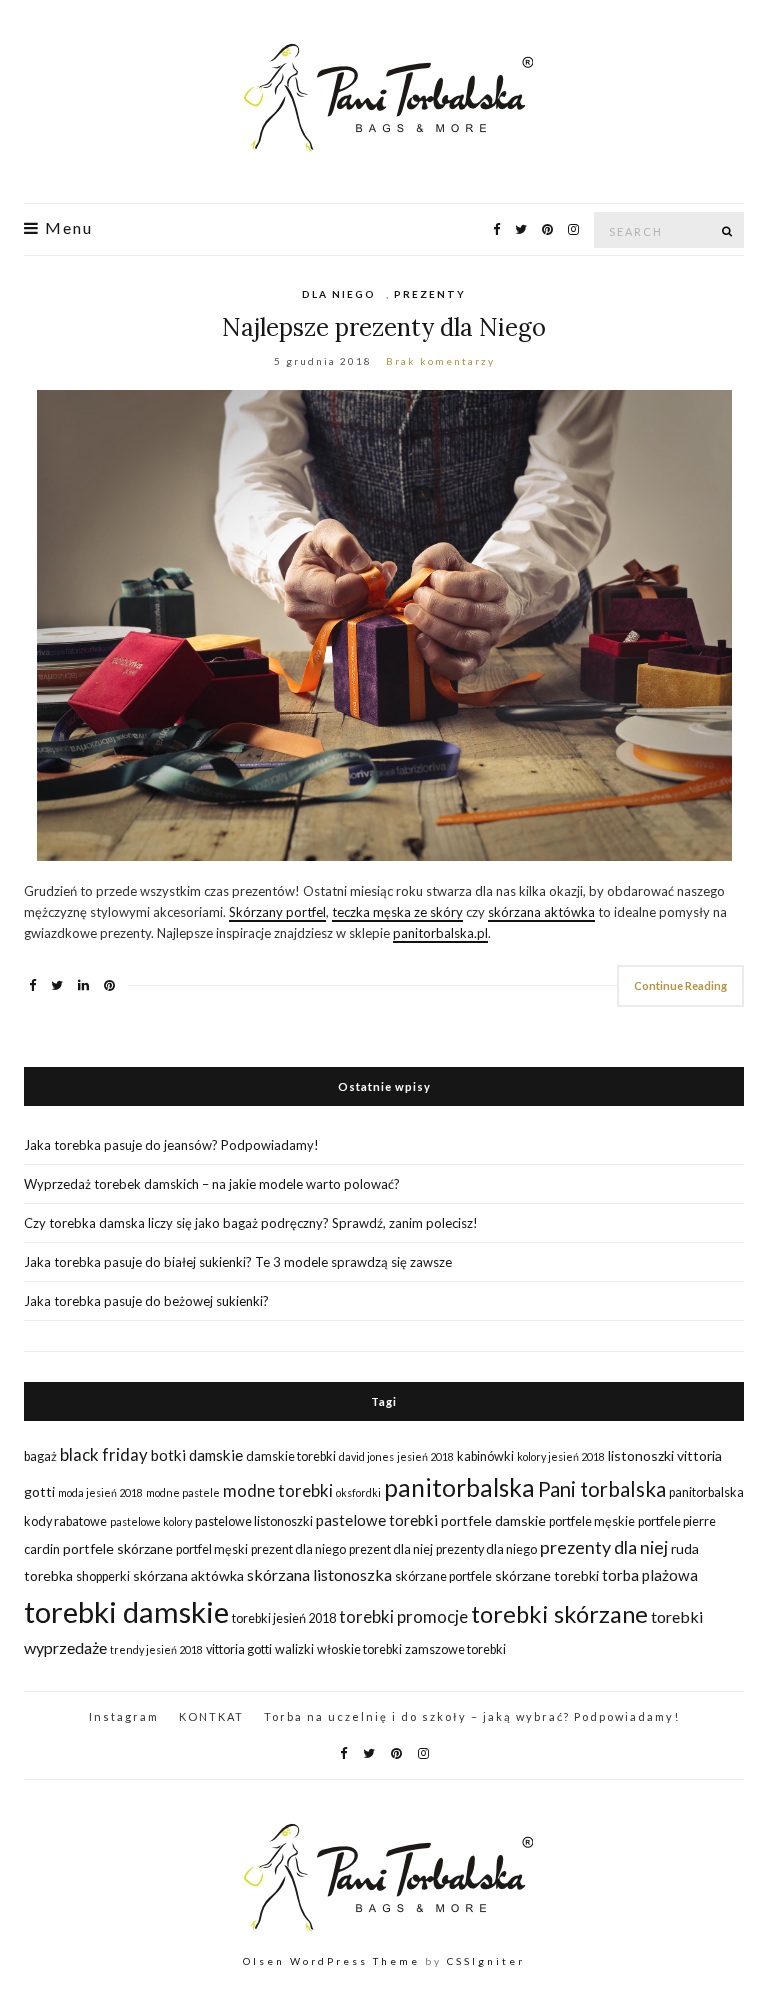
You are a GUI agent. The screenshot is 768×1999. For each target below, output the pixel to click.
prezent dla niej (391, 1549)
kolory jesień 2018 (561, 1456)
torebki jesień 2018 (284, 1618)
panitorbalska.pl (440, 933)
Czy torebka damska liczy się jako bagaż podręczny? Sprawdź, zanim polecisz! (251, 1223)
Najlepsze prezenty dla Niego (384, 327)
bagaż (40, 1456)
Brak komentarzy (440, 361)
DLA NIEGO (339, 294)
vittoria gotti (239, 1649)
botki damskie (197, 1455)
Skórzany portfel (277, 912)
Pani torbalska (602, 1489)
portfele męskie (592, 1521)
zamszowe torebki (455, 1649)
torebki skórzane (559, 1614)
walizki (294, 1649)
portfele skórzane (118, 1548)
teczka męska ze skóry (397, 912)
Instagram (124, 1716)
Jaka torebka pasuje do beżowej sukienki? (146, 1301)
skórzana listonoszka (319, 1574)
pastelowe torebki (377, 1520)
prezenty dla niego (486, 1549)
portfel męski (212, 1549)
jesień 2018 (425, 1456)
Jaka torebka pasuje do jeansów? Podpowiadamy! (171, 1145)
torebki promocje (403, 1616)
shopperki (103, 1576)
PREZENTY (430, 294)
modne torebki (278, 1490)
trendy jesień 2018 (156, 1649)
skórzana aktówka (541, 912)
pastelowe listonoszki (254, 1521)
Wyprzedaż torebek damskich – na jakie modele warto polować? (212, 1184)
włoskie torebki (359, 1649)
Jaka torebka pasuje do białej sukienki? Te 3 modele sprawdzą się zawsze (238, 1262)
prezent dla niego (298, 1549)
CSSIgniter (486, 1961)
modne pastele (183, 1492)
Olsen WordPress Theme (331, 1961)
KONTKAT (211, 1716)
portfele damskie (493, 1520)
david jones (366, 1456)
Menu (66, 228)
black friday (104, 1454)
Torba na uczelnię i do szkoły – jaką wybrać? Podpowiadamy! (472, 1716)
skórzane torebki (547, 1575)
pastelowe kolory (151, 1521)
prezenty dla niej (604, 1547)
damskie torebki (291, 1456)
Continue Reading (680, 985)
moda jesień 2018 (100, 1492)
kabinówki (485, 1456)
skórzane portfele (443, 1576)
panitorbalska (459, 1487)
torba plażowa (650, 1575)
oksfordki (358, 1492)
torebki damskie (126, 1611)
